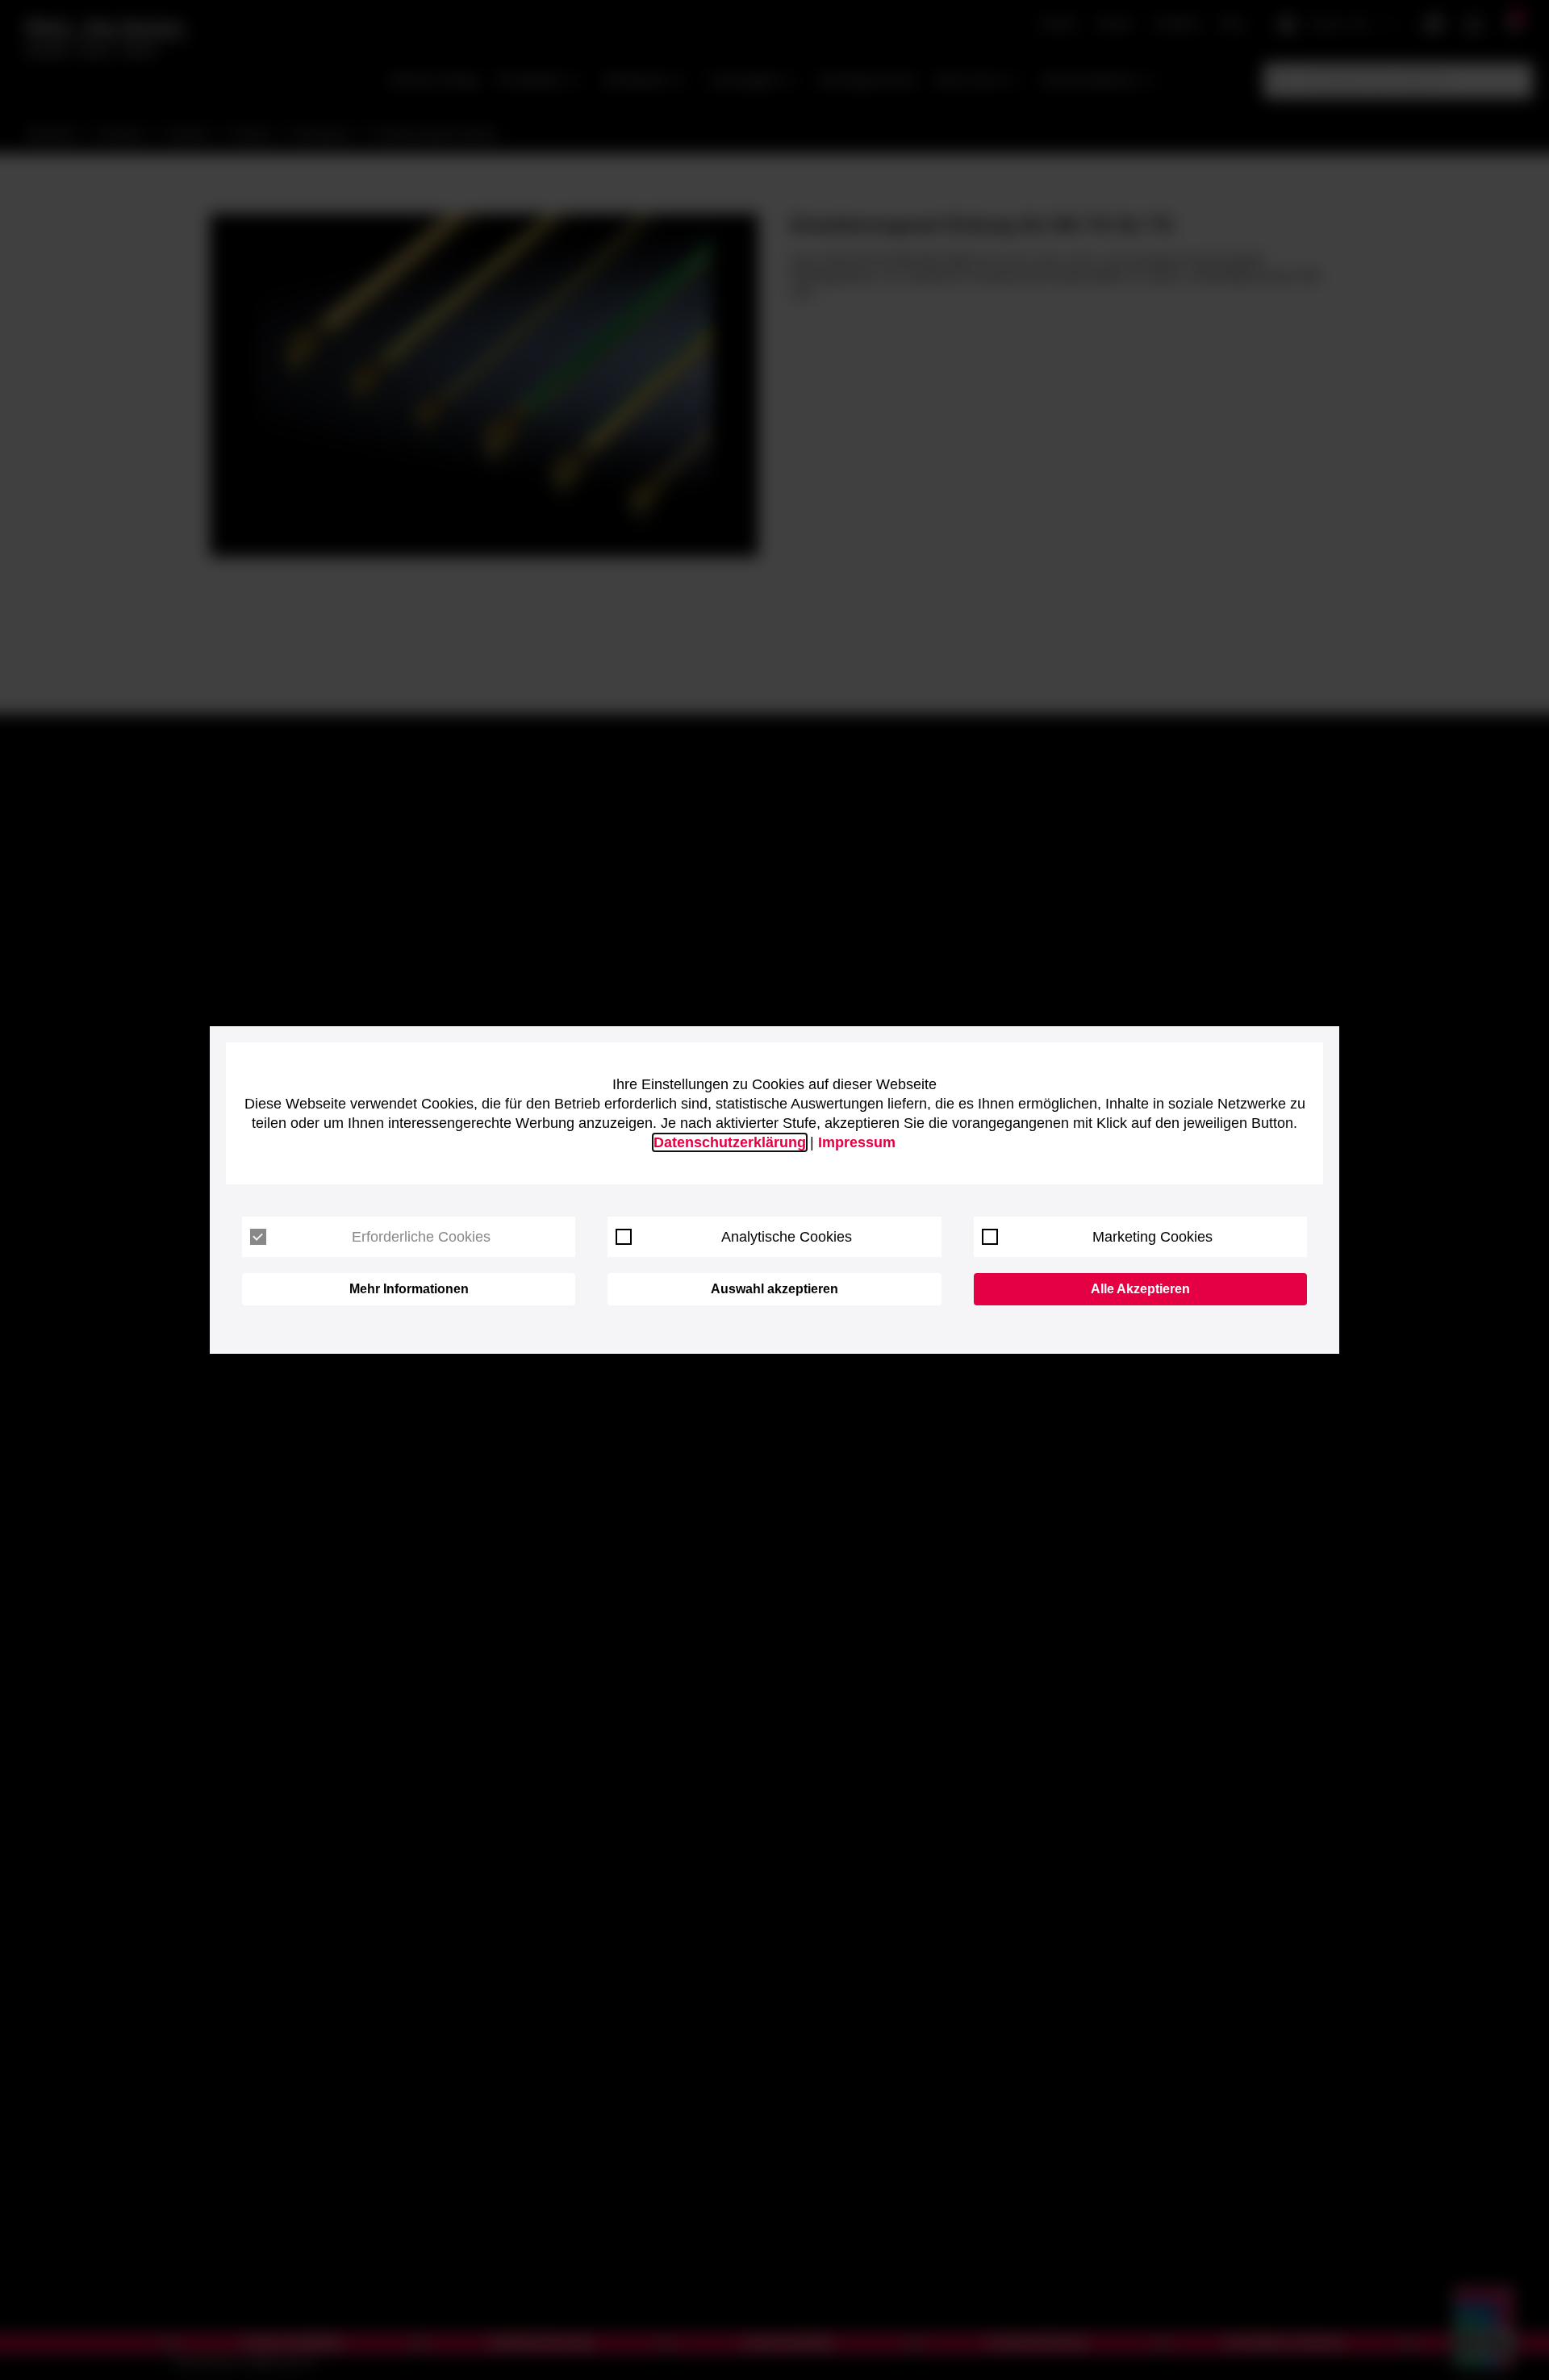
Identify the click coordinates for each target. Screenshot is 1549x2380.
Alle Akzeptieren (1140, 1289)
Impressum (857, 1142)
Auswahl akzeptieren (774, 1289)
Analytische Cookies (787, 1237)
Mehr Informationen (409, 1289)
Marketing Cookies (1152, 1237)
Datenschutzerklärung (730, 1142)
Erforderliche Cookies (421, 1237)
